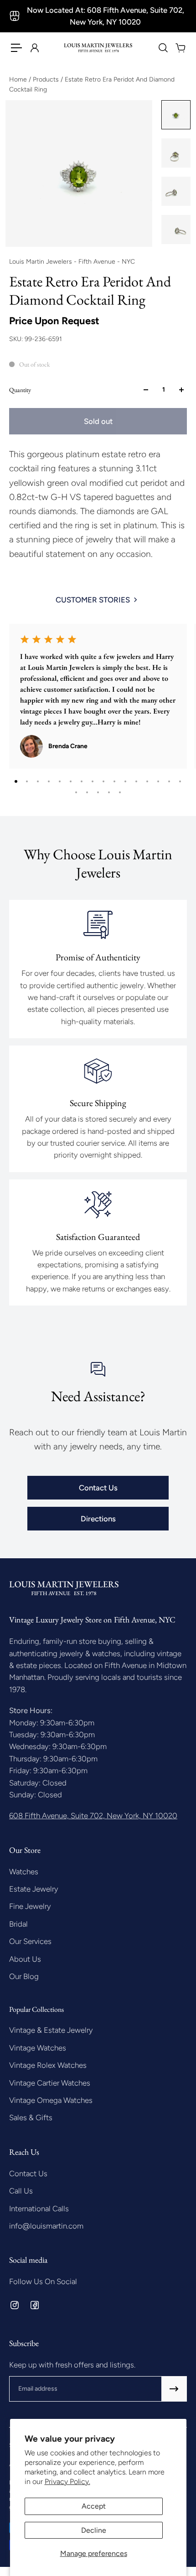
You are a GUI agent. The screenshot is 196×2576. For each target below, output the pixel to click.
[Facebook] (35, 2305)
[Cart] (180, 48)
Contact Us (98, 1488)
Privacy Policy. (67, 2482)
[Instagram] (15, 2305)
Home (19, 79)
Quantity (20, 390)
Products (47, 79)
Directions (98, 1519)
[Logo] (98, 48)
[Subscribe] (174, 2389)
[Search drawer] (163, 48)
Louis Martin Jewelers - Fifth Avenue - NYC (72, 262)
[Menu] (16, 48)
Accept (94, 2506)
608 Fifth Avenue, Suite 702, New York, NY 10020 (93, 1816)
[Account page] (34, 48)
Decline (94, 2530)
